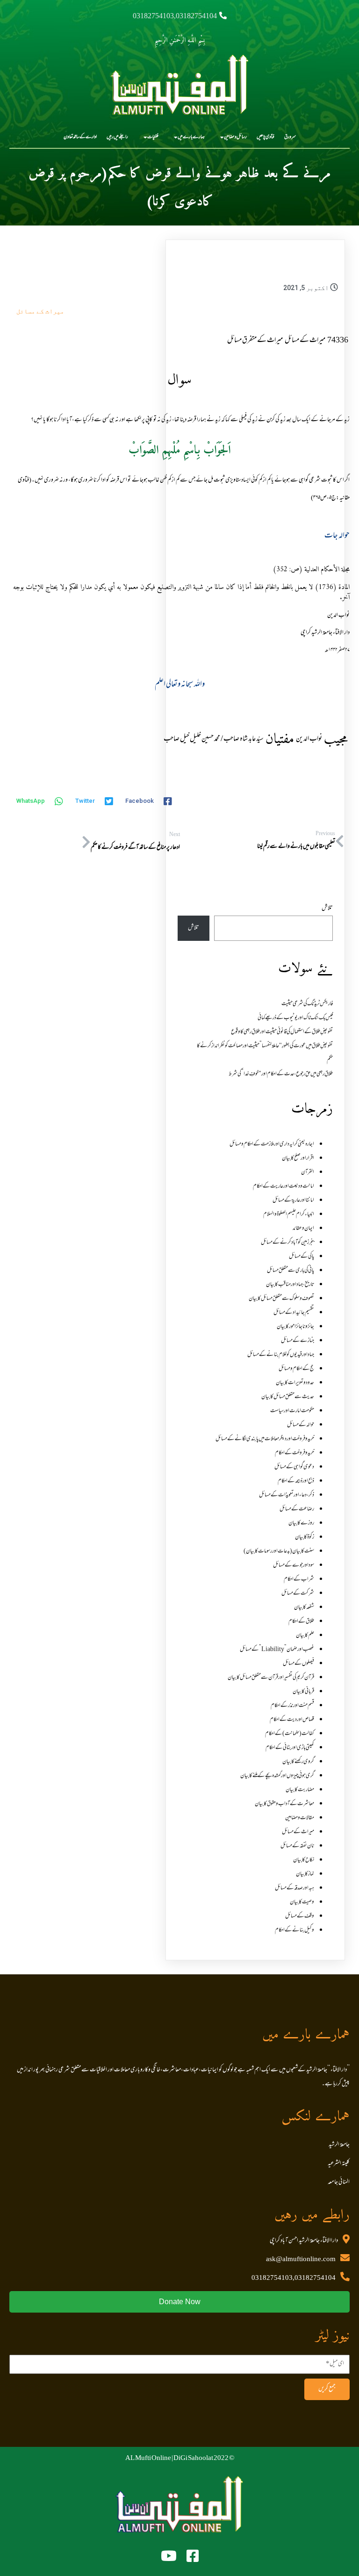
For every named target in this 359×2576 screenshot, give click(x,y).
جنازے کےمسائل (298, 1341)
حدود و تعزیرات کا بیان (295, 1383)
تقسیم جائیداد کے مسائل (294, 1313)
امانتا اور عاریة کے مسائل (293, 1201)
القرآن (308, 1172)
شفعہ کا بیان (304, 1608)
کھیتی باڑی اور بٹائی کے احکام (290, 1748)
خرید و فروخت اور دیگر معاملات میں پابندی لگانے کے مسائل (265, 1439)
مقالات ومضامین (300, 1818)
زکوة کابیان (305, 1537)
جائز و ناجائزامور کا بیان (295, 1327)
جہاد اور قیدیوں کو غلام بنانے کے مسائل (281, 1355)
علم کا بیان (305, 1636)
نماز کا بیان (305, 1874)
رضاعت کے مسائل (297, 1509)
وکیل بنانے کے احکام (294, 1930)
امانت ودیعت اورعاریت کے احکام (284, 1186)
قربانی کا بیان (303, 1692)
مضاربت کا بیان (300, 1790)
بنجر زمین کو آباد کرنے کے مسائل (287, 1243)
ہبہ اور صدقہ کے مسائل (294, 1888)
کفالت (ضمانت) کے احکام (290, 1734)
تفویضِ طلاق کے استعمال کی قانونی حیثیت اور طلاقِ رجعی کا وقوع (282, 1032)
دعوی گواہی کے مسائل (294, 1467)
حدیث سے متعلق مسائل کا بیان (288, 1397)
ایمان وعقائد (303, 1229)
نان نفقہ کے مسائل (297, 1846)
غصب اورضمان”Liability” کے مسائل (277, 1650)
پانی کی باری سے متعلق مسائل (291, 1271)
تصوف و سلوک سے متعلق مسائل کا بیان (281, 1299)
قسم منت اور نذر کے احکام (292, 1706)
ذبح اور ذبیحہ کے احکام (296, 1481)
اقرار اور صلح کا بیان (298, 1158)
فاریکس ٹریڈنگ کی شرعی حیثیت (307, 1004)
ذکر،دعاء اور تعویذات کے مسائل (287, 1495)
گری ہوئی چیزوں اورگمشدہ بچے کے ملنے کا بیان (277, 1776)
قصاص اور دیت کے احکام (292, 1720)
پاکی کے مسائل (302, 1257)
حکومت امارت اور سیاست (292, 1411)
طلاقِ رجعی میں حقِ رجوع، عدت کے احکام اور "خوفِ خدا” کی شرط (281, 1074)
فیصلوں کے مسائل (298, 1664)
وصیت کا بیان (302, 1902)
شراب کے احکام (299, 1579)
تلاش (327, 909)
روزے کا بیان (301, 1523)
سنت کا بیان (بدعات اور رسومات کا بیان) (279, 1551)
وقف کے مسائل (300, 1916)
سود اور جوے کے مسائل (294, 1565)
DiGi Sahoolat (193, 2459)
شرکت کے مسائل (298, 1594)
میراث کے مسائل (40, 311)
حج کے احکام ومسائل (296, 1369)
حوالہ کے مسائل (301, 1425)
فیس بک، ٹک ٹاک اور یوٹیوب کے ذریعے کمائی (295, 1018)
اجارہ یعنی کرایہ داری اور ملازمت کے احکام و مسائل (272, 1144)
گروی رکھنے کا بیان (298, 1762)
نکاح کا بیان (304, 1860)
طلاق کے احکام (301, 1622)
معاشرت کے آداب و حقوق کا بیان (284, 1804)
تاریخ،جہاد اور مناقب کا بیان (290, 1285)
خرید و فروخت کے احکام (294, 1453)
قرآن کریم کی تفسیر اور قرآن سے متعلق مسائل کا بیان (271, 1678)
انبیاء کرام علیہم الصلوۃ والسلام (289, 1215)
